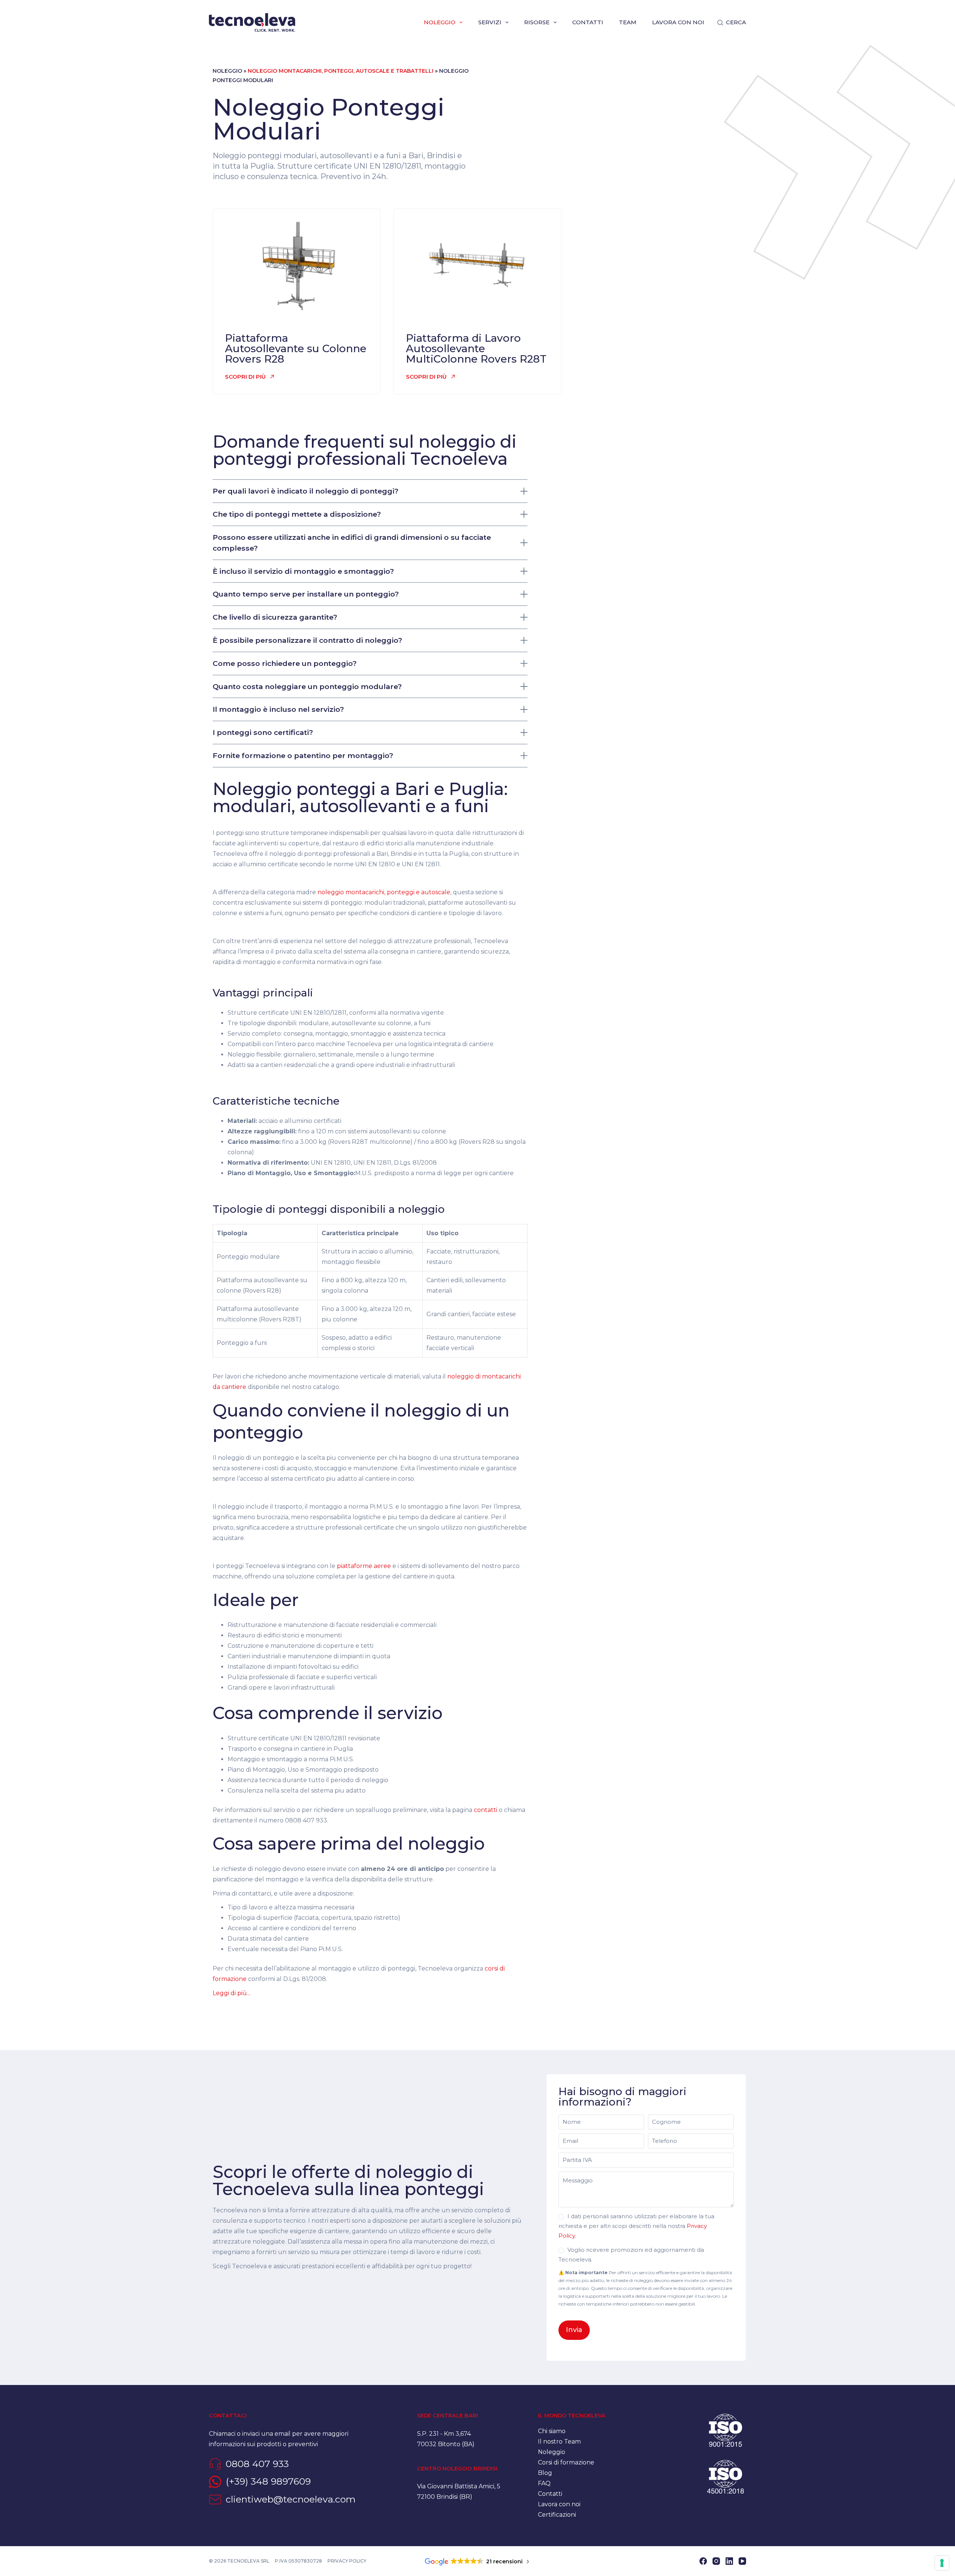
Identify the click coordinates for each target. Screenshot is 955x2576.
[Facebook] (703, 2561)
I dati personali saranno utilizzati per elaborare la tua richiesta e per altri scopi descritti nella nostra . (636, 2226)
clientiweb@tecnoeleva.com (291, 2499)
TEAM (628, 22)
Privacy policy (347, 2561)
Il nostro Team (559, 2442)
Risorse (537, 22)
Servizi (490, 22)
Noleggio (440, 22)
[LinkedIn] (729, 2561)
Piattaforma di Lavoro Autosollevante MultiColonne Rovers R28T (476, 348)
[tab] (370, 1416)
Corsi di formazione (566, 2462)
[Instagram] (716, 2561)
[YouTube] (742, 2561)
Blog (545, 2473)
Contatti (588, 22)
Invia (574, 2330)
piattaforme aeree (364, 1566)
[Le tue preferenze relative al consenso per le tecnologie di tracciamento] (942, 2563)
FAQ (544, 2483)
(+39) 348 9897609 (268, 2481)
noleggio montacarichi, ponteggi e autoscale (384, 892)
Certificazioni (557, 2515)
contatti (486, 1810)
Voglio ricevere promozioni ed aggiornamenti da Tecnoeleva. (631, 2255)
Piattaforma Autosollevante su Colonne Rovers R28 (296, 348)
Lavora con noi (678, 22)
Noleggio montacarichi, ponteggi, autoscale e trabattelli (341, 71)
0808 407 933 (257, 2464)
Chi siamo (552, 2431)
